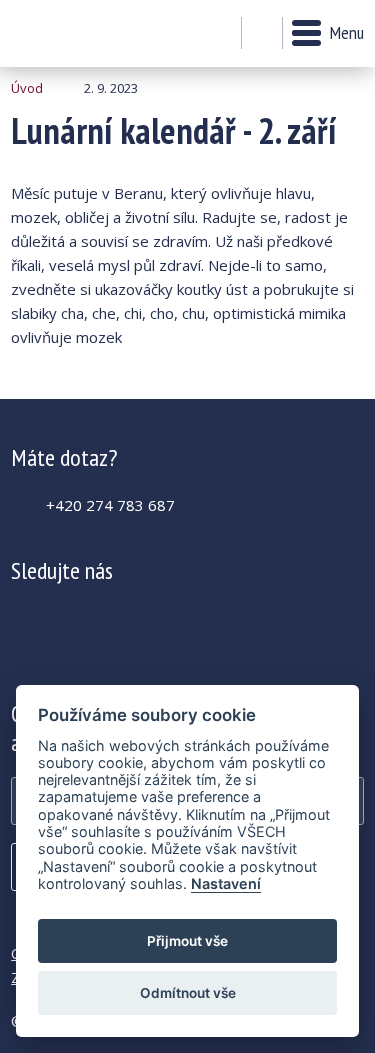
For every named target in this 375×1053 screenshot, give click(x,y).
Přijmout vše (187, 941)
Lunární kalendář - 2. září (65, 33)
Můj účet (220, 34)
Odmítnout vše (188, 993)
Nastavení (226, 883)
